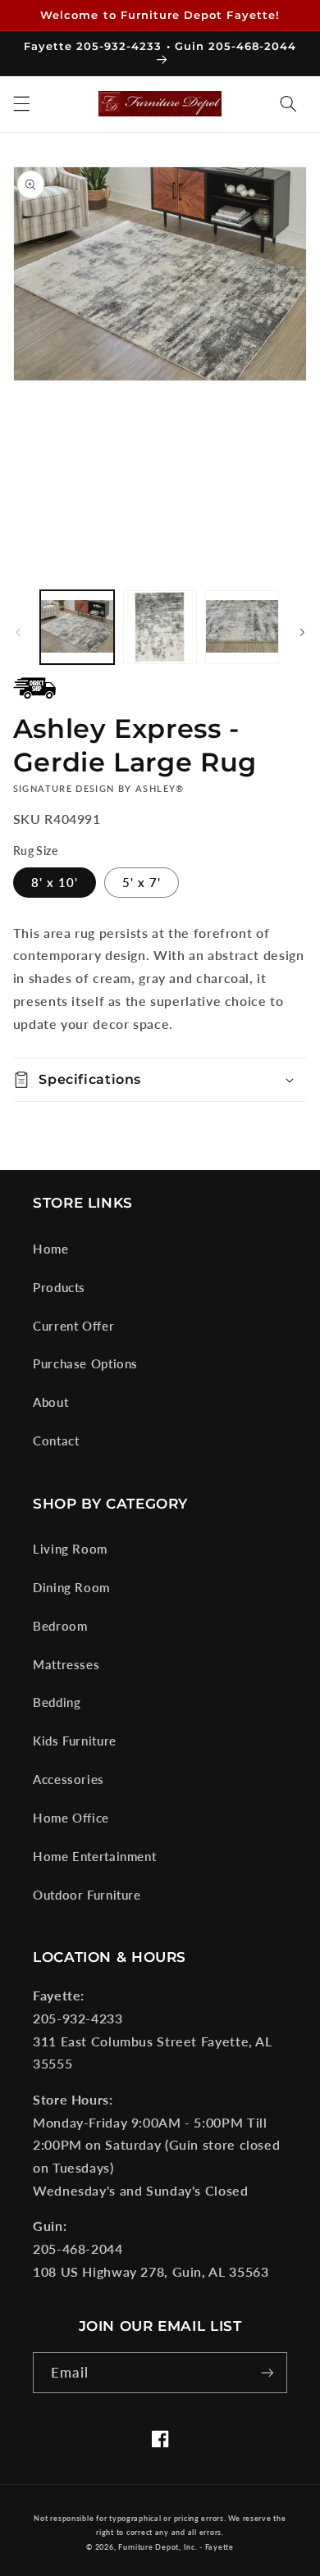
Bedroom (60, 1626)
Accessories (69, 1779)
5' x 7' (142, 882)
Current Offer (73, 1326)
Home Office (71, 1818)
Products (59, 1287)
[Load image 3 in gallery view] (242, 627)
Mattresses (66, 1664)
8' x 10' (55, 882)
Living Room (70, 1549)
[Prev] (18, 632)
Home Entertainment (94, 1856)
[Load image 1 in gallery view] (77, 627)
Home (51, 1249)
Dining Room (71, 1587)
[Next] (302, 632)
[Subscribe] (267, 2372)
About (50, 1402)
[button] (21, 104)
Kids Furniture (75, 1741)
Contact (56, 1440)
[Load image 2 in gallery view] (160, 627)
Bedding (57, 1702)
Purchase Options (85, 1363)
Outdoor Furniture (87, 1895)
